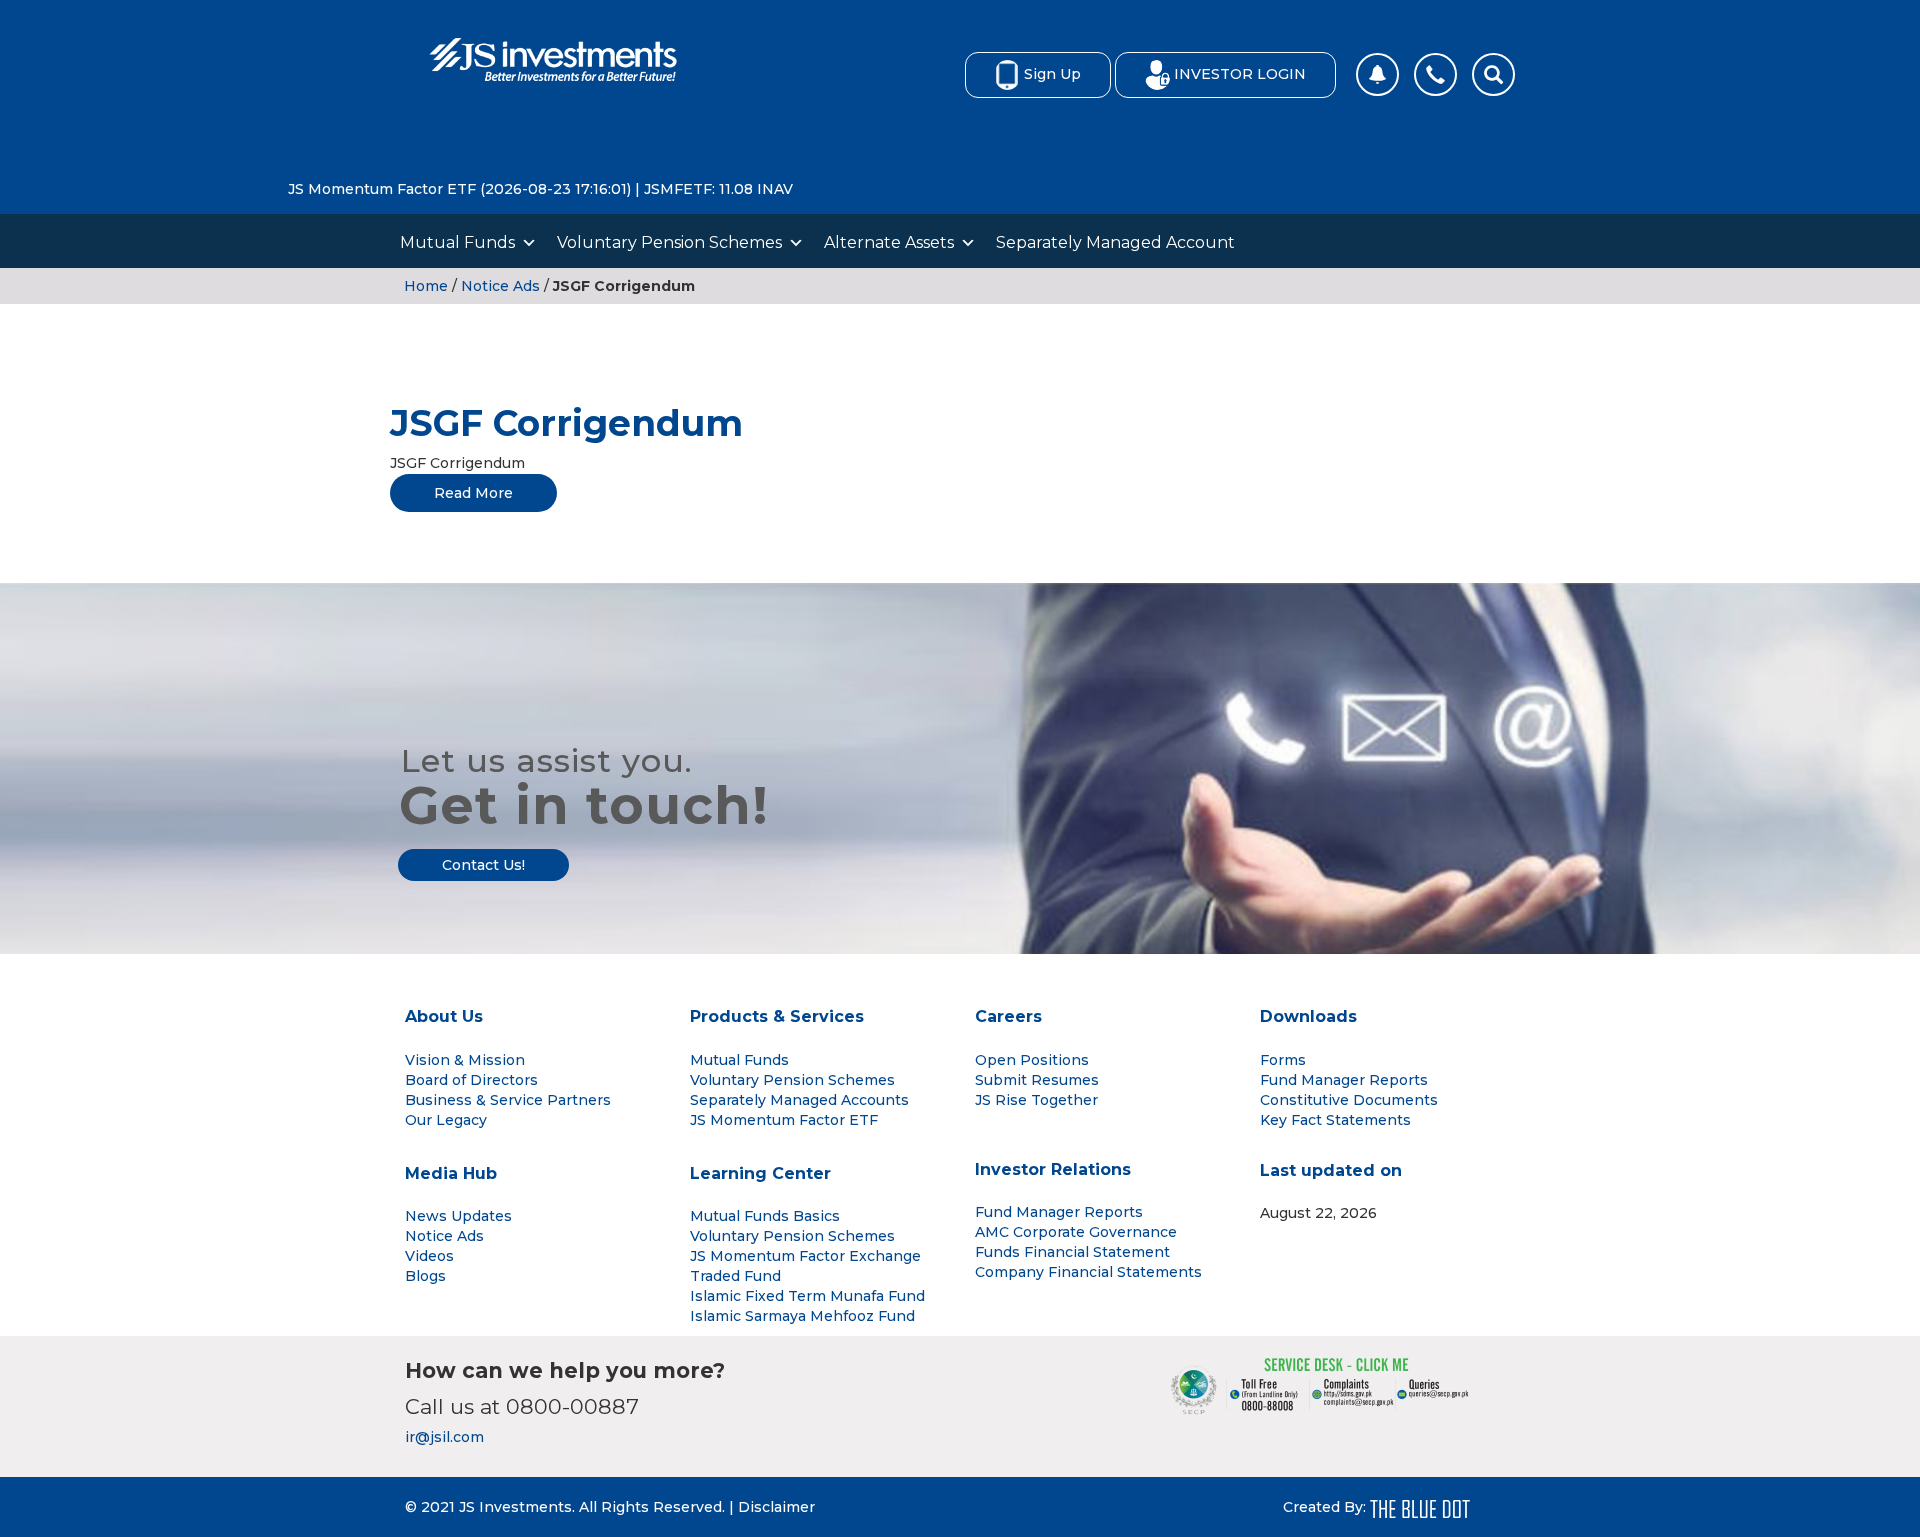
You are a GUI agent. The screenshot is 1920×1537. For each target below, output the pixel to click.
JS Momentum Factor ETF (784, 1120)
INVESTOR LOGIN (1240, 74)
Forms (1283, 1060)
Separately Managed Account (1115, 242)
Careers (1008, 1016)
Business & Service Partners (508, 1100)
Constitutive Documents (1349, 1100)
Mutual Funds (457, 242)
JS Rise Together (1036, 1100)
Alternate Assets (889, 242)
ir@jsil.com (444, 1437)
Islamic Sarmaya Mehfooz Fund (802, 1316)
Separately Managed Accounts (799, 1100)
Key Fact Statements (1335, 1120)
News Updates (458, 1216)
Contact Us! (483, 865)
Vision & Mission (465, 1060)
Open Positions (1032, 1060)
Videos (429, 1256)
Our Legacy (446, 1120)
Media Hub (451, 1173)
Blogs (425, 1276)
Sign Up (1052, 74)
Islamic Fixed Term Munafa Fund (807, 1296)
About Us (444, 1016)
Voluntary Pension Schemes (669, 242)
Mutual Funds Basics (765, 1216)
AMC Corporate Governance (1076, 1232)
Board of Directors (471, 1080)
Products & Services (777, 1016)
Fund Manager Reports (1344, 1080)
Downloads (1308, 1016)
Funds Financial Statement (1072, 1252)
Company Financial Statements (1088, 1272)
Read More (473, 493)
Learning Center (760, 1173)
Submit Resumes (1037, 1080)
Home (426, 286)
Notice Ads (500, 286)
